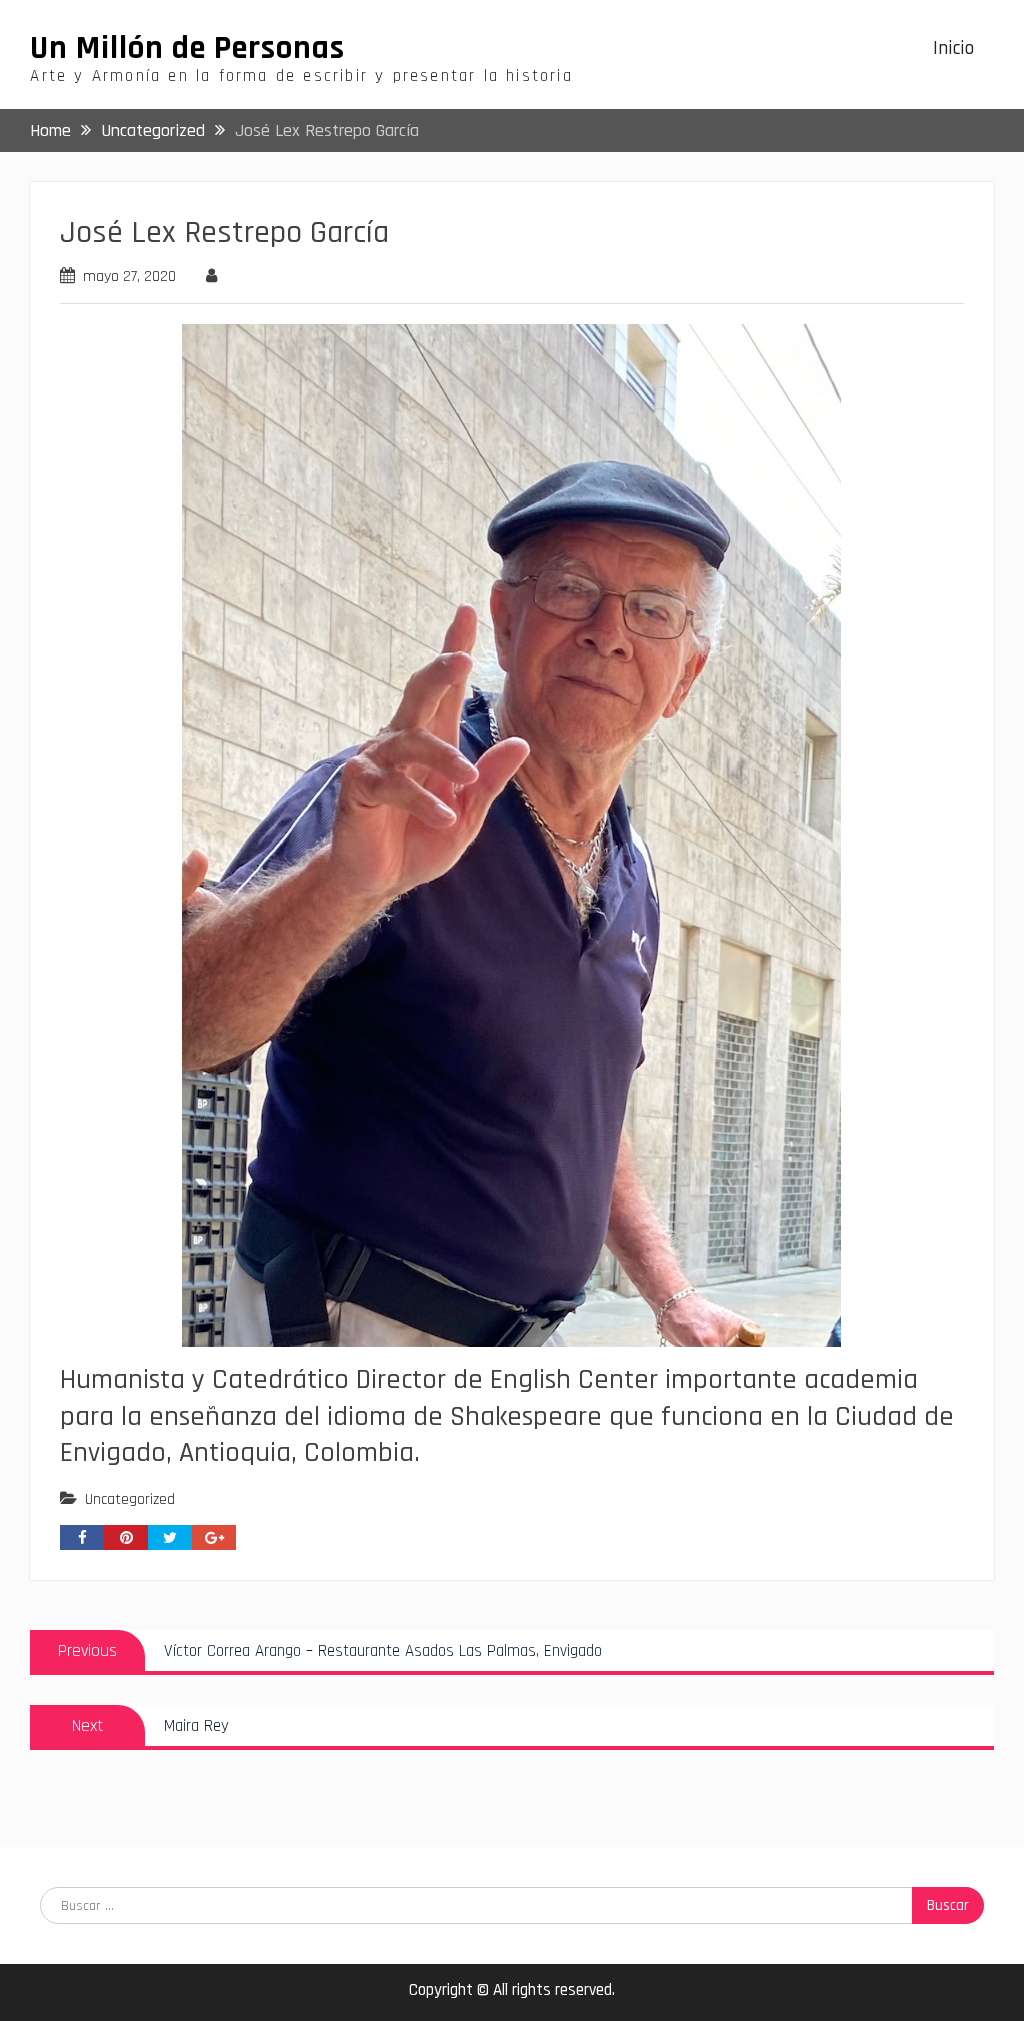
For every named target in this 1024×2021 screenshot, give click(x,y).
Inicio (953, 48)
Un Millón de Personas (187, 48)
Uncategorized (130, 1499)
